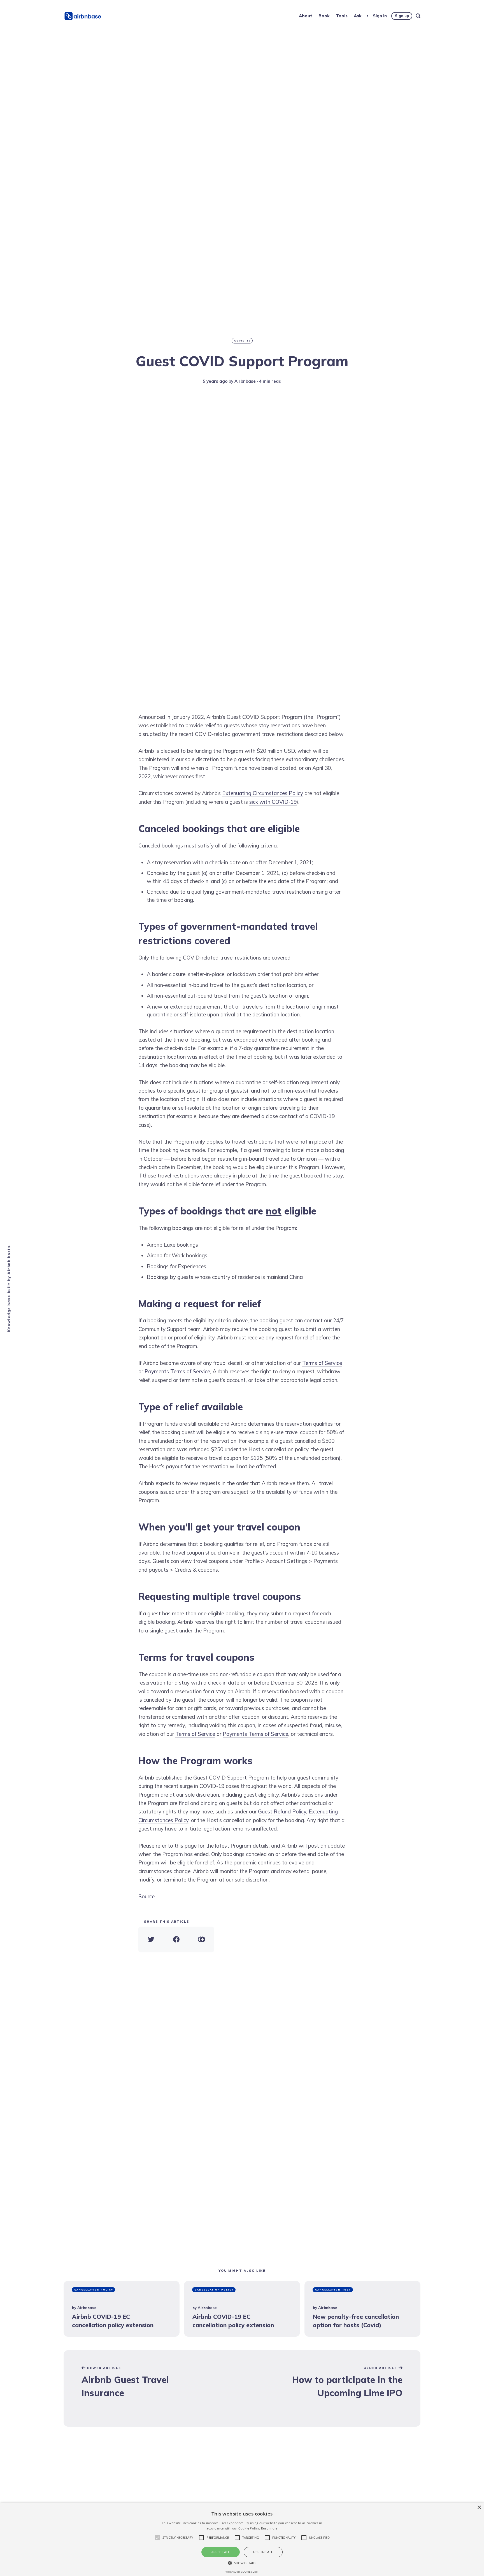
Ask (358, 16)
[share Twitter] (151, 1939)
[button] (242, 2563)
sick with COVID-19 (273, 802)
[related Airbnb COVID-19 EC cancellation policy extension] (122, 2309)
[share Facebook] (176, 1939)
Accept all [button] (221, 2552)
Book (324, 16)
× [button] (479, 2508)
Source (146, 1896)
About (306, 16)
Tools (342, 16)
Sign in (380, 16)
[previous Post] (331, 2388)
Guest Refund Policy (282, 1811)
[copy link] (201, 1939)
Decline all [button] (263, 2552)
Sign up (402, 16)
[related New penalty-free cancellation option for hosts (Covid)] (362, 2309)
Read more (269, 2528)
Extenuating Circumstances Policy (263, 793)
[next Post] (153, 2388)
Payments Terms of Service (177, 1371)
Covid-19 (242, 341)
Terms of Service (322, 1363)
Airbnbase (245, 381)
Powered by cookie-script (242, 2572)
